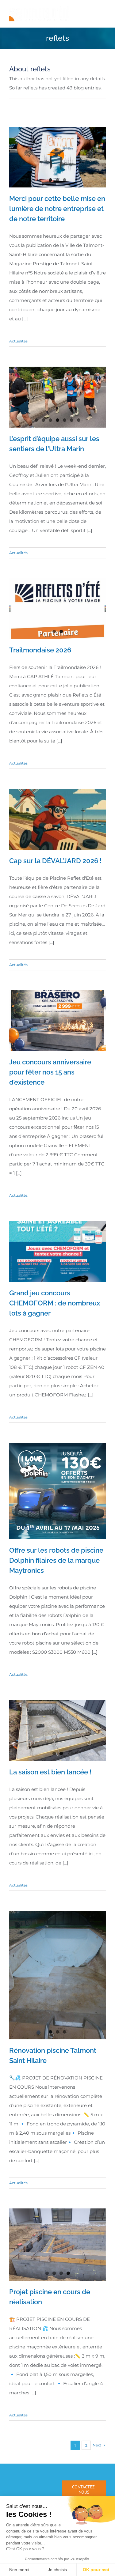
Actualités (18, 341)
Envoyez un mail (87, 2467)
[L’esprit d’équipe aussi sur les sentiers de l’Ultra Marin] (57, 397)
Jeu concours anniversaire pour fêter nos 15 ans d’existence (50, 1072)
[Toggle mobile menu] (103, 10)
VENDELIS (71, 2459)
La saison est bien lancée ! (50, 1772)
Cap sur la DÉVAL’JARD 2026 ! (55, 861)
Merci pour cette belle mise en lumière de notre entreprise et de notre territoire (57, 209)
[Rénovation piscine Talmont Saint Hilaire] (57, 1941)
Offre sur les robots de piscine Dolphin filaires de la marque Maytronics (56, 1560)
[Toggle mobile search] (90, 10)
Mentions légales (86, 2450)
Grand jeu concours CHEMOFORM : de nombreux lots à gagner (55, 1303)
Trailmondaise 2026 (40, 650)
